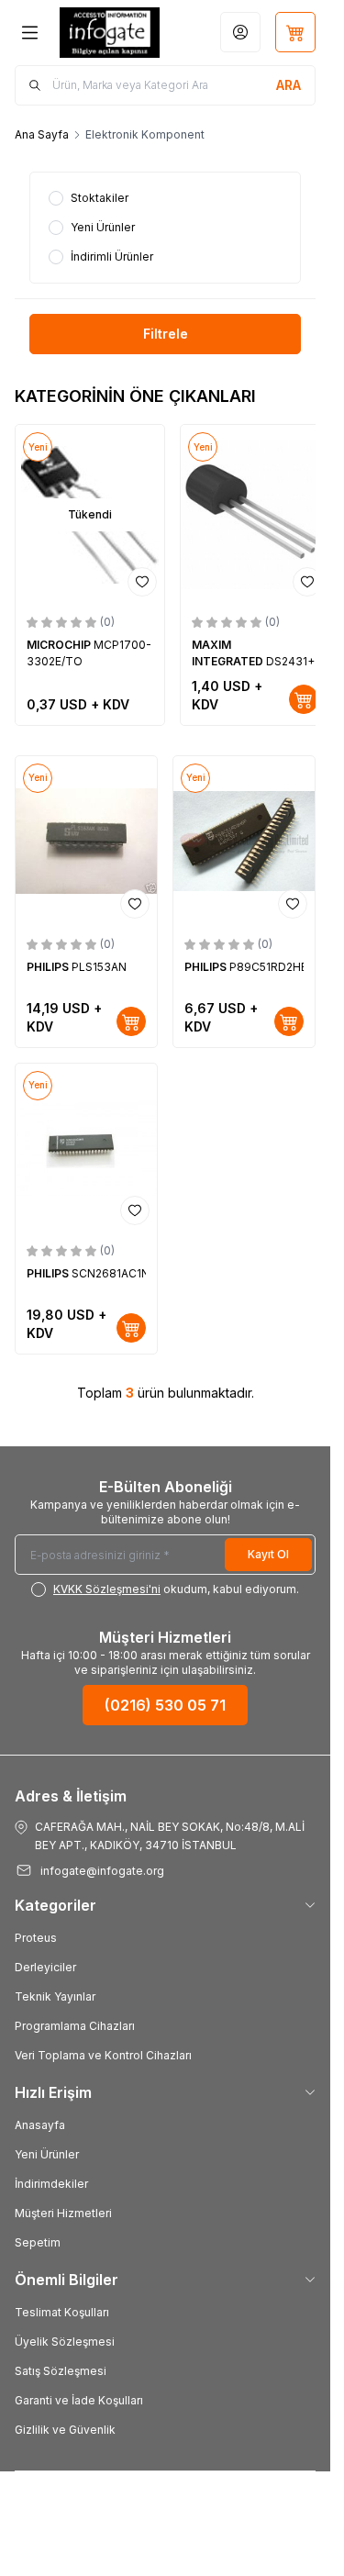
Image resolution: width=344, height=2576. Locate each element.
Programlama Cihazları (75, 2026)
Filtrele (166, 334)
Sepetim (38, 2242)
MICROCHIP (60, 645)
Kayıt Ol (268, 1554)
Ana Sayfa (42, 134)
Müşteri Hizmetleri (63, 2213)
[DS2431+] (255, 514)
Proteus (36, 1938)
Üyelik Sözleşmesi (65, 2342)
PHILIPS (49, 967)
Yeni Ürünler (47, 2154)
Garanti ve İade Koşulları (79, 2400)
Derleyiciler (45, 1967)
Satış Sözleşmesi (61, 2371)
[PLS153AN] (86, 841)
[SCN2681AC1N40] (86, 1149)
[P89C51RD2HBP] (244, 841)
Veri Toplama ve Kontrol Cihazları (103, 2055)
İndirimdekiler (51, 2184)
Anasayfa (40, 2125)
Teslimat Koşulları (62, 2312)
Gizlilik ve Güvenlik (65, 2430)
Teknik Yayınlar (55, 1996)
